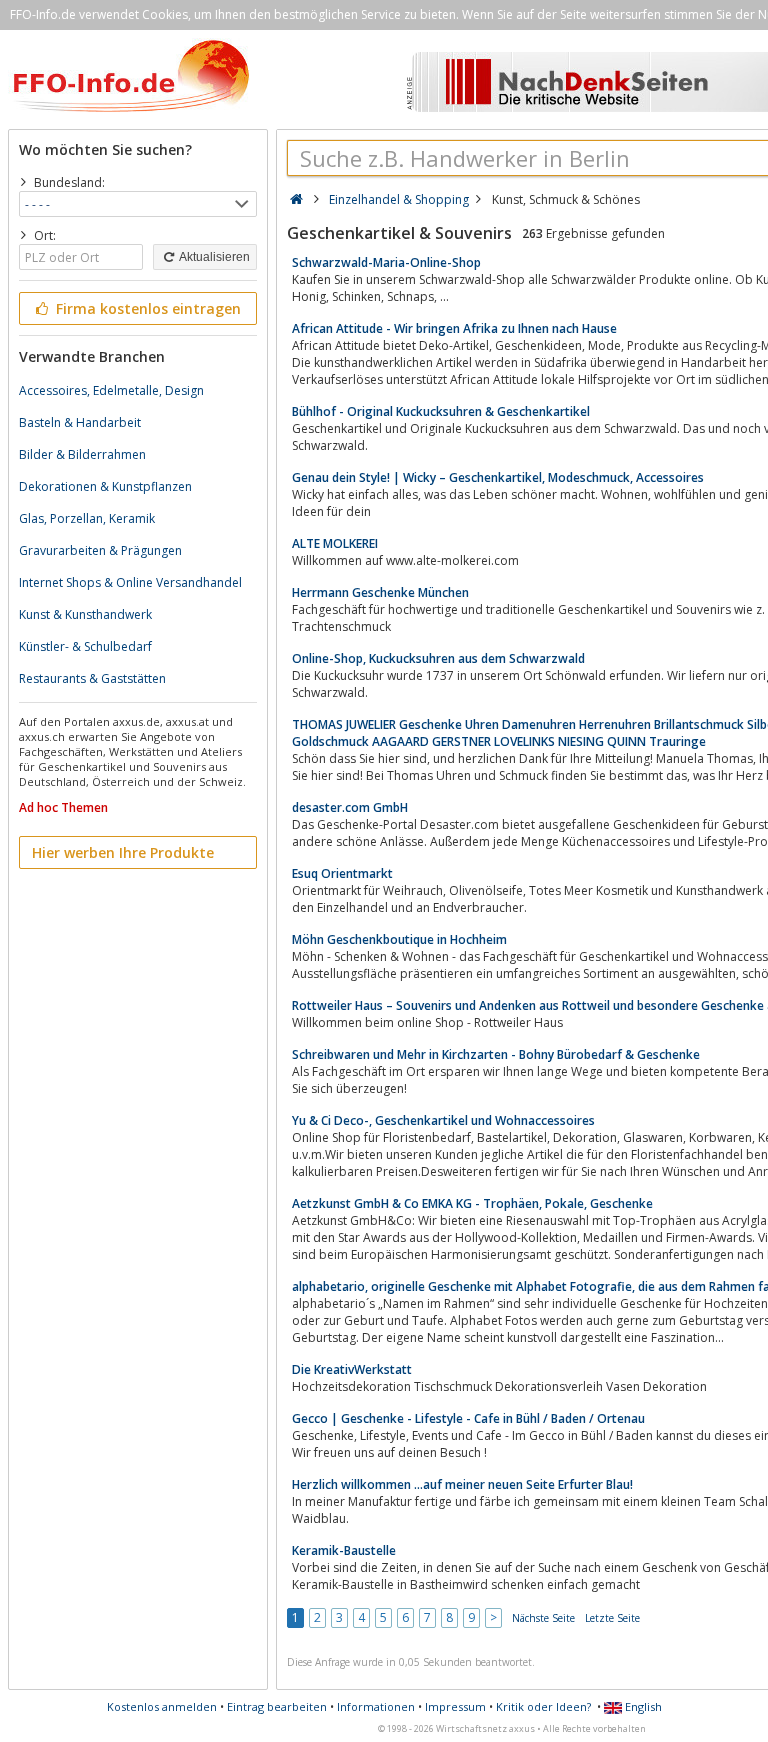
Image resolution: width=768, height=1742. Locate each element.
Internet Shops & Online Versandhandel (130, 582)
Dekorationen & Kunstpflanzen (105, 486)
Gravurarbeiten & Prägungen (100, 550)
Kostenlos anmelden (162, 1706)
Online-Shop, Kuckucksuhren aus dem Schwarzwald (438, 658)
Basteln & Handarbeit (80, 422)
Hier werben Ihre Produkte (123, 852)
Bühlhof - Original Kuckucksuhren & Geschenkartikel (441, 411)
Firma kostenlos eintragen (146, 308)
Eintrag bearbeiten (277, 1706)
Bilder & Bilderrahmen (82, 454)
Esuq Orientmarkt (342, 873)
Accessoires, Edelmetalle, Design (111, 390)
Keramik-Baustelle (344, 1550)
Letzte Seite (612, 1618)
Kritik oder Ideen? (543, 1706)
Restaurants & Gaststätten (92, 678)
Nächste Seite (543, 1618)
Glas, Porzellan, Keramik (87, 518)
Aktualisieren (213, 257)
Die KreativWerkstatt (352, 1369)
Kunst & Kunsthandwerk (85, 614)
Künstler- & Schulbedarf (85, 646)
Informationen (376, 1706)
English (642, 1706)
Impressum (455, 1706)
